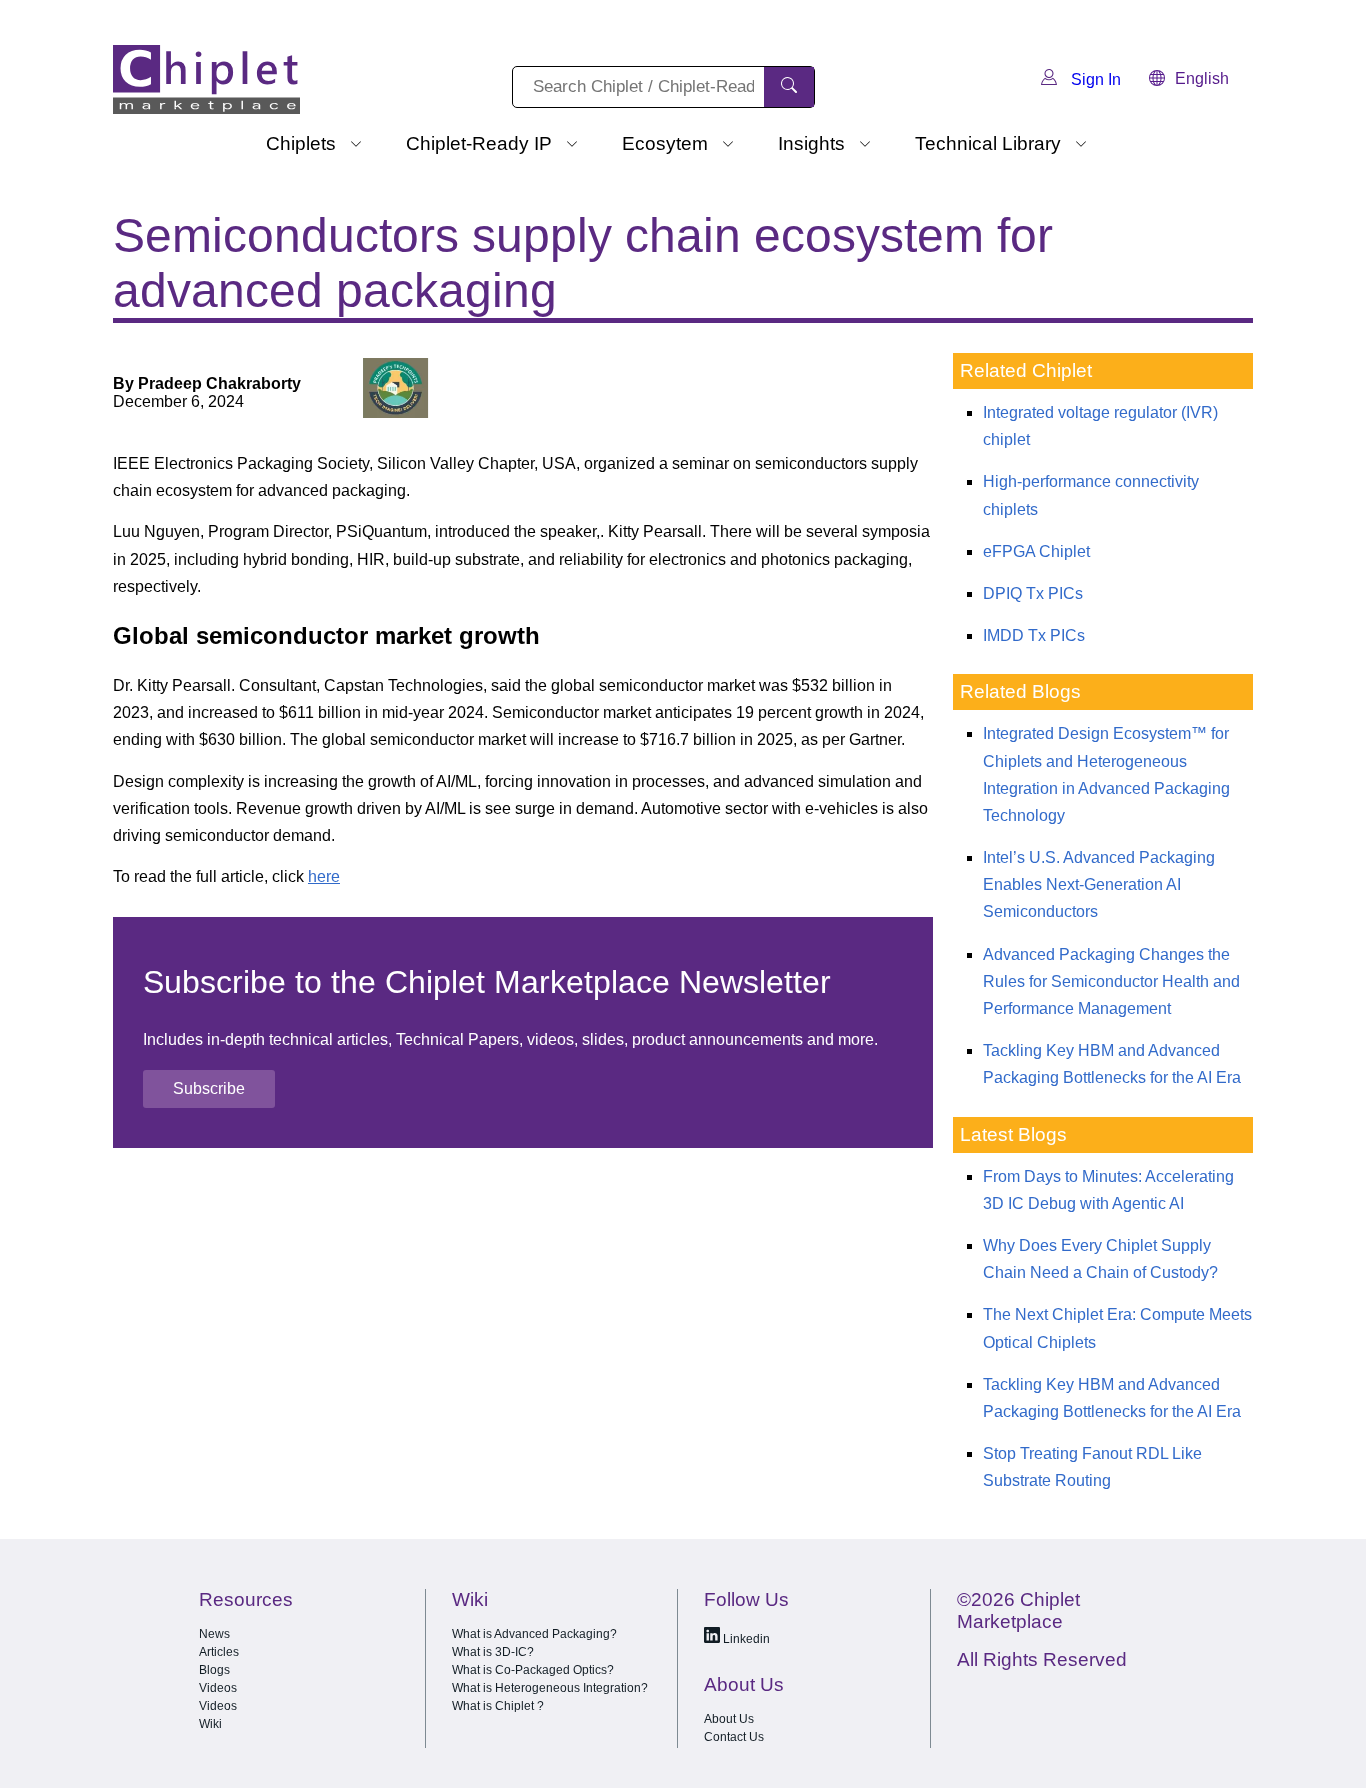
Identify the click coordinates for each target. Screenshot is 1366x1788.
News (214, 1634)
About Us (729, 1719)
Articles (219, 1652)
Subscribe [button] (209, 1088)
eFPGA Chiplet (1036, 551)
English (1202, 78)
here (324, 876)
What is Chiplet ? (498, 1706)
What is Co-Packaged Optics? (533, 1670)
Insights (811, 143)
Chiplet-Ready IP (479, 143)
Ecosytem (665, 143)
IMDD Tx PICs (1034, 635)
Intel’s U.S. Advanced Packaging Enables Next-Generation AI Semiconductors (1099, 884)
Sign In (1094, 79)
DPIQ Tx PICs (1033, 593)
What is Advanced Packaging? (534, 1634)
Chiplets (301, 143)
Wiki (210, 1724)
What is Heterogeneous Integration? (550, 1688)
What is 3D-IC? (493, 1652)
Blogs (214, 1670)
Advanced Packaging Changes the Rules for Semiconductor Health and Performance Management (1111, 981)
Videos (218, 1688)
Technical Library (988, 143)
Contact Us (734, 1737)
